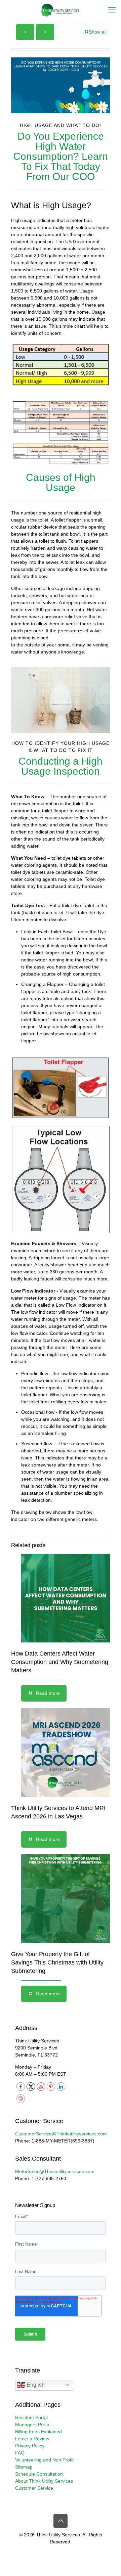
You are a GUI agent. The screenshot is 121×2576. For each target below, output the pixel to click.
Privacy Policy (30, 2446)
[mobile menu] (112, 10)
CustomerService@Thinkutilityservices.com (61, 2134)
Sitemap (24, 2467)
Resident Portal (31, 2417)
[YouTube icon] (61, 2552)
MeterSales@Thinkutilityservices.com (55, 2171)
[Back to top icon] (61, 2521)
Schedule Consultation (39, 2474)
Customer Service (34, 2488)
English (35, 2385)
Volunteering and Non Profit (44, 2460)
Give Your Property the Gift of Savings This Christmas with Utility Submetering (57, 1962)
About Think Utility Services (44, 2481)
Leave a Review (32, 2439)
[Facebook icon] (47, 2552)
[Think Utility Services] (61, 10)
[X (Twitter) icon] (54, 2552)
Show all (98, 32)
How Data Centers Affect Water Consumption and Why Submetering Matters (60, 1662)
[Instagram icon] (75, 2552)
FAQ (20, 2453)
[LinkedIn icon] (68, 2552)
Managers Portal (33, 2425)
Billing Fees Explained (38, 2432)
